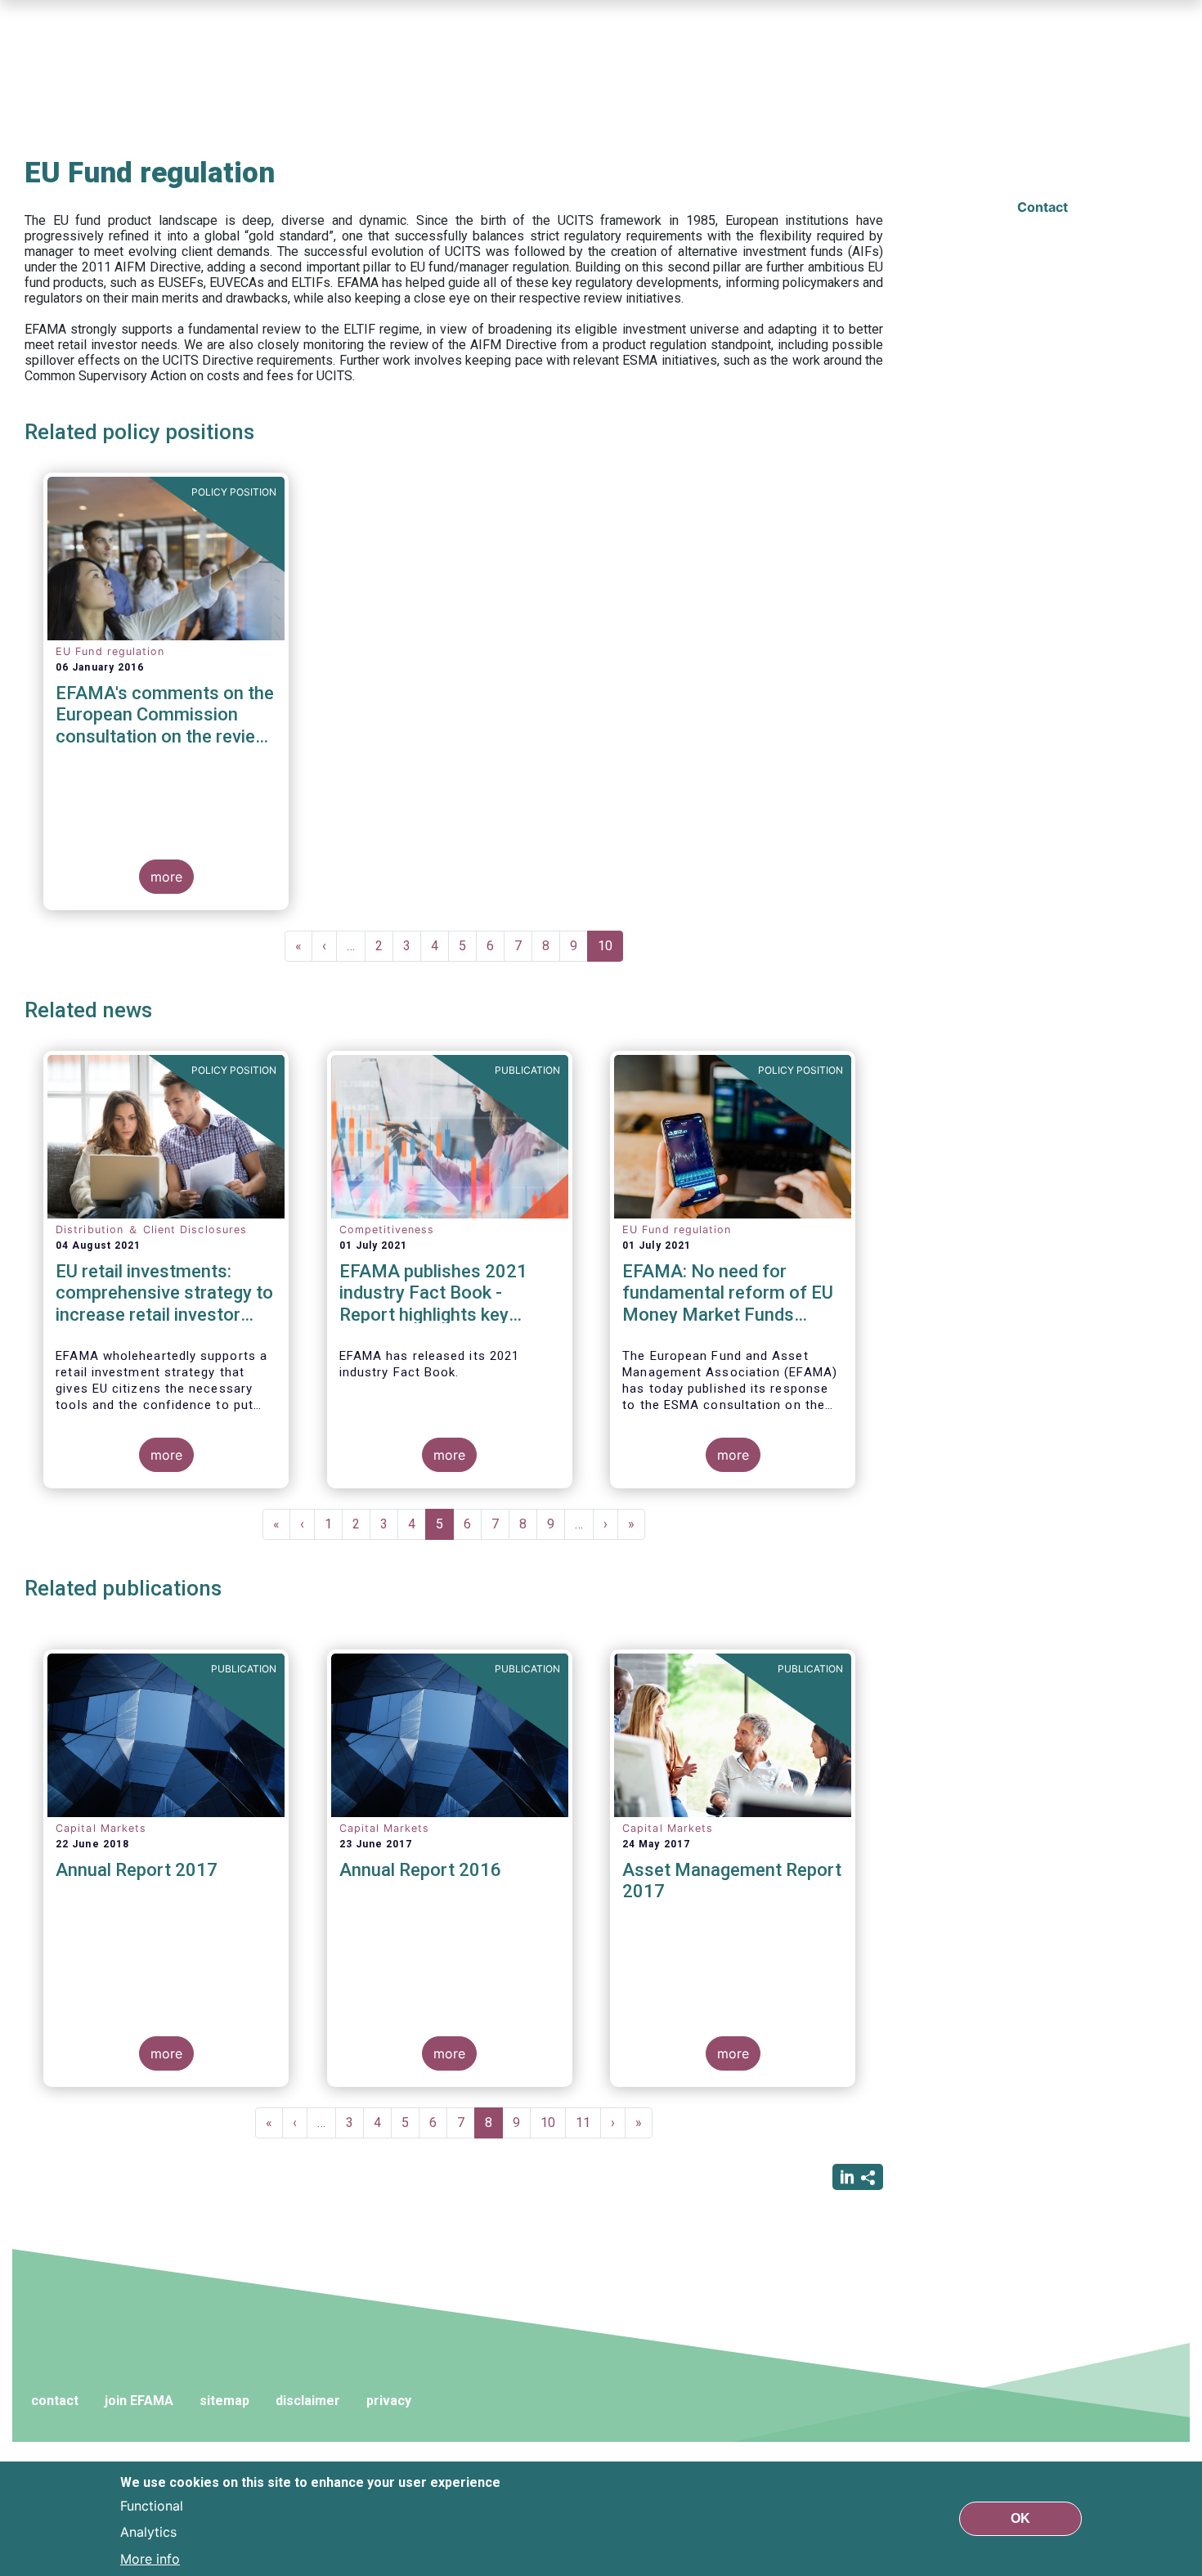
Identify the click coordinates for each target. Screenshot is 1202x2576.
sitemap (224, 2401)
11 (588, 2123)
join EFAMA (139, 2401)
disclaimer (308, 2401)
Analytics (148, 2532)
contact (55, 2401)
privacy (389, 2401)
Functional (152, 2506)
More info (150, 2558)
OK (1020, 2518)
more (166, 877)
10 (610, 950)
